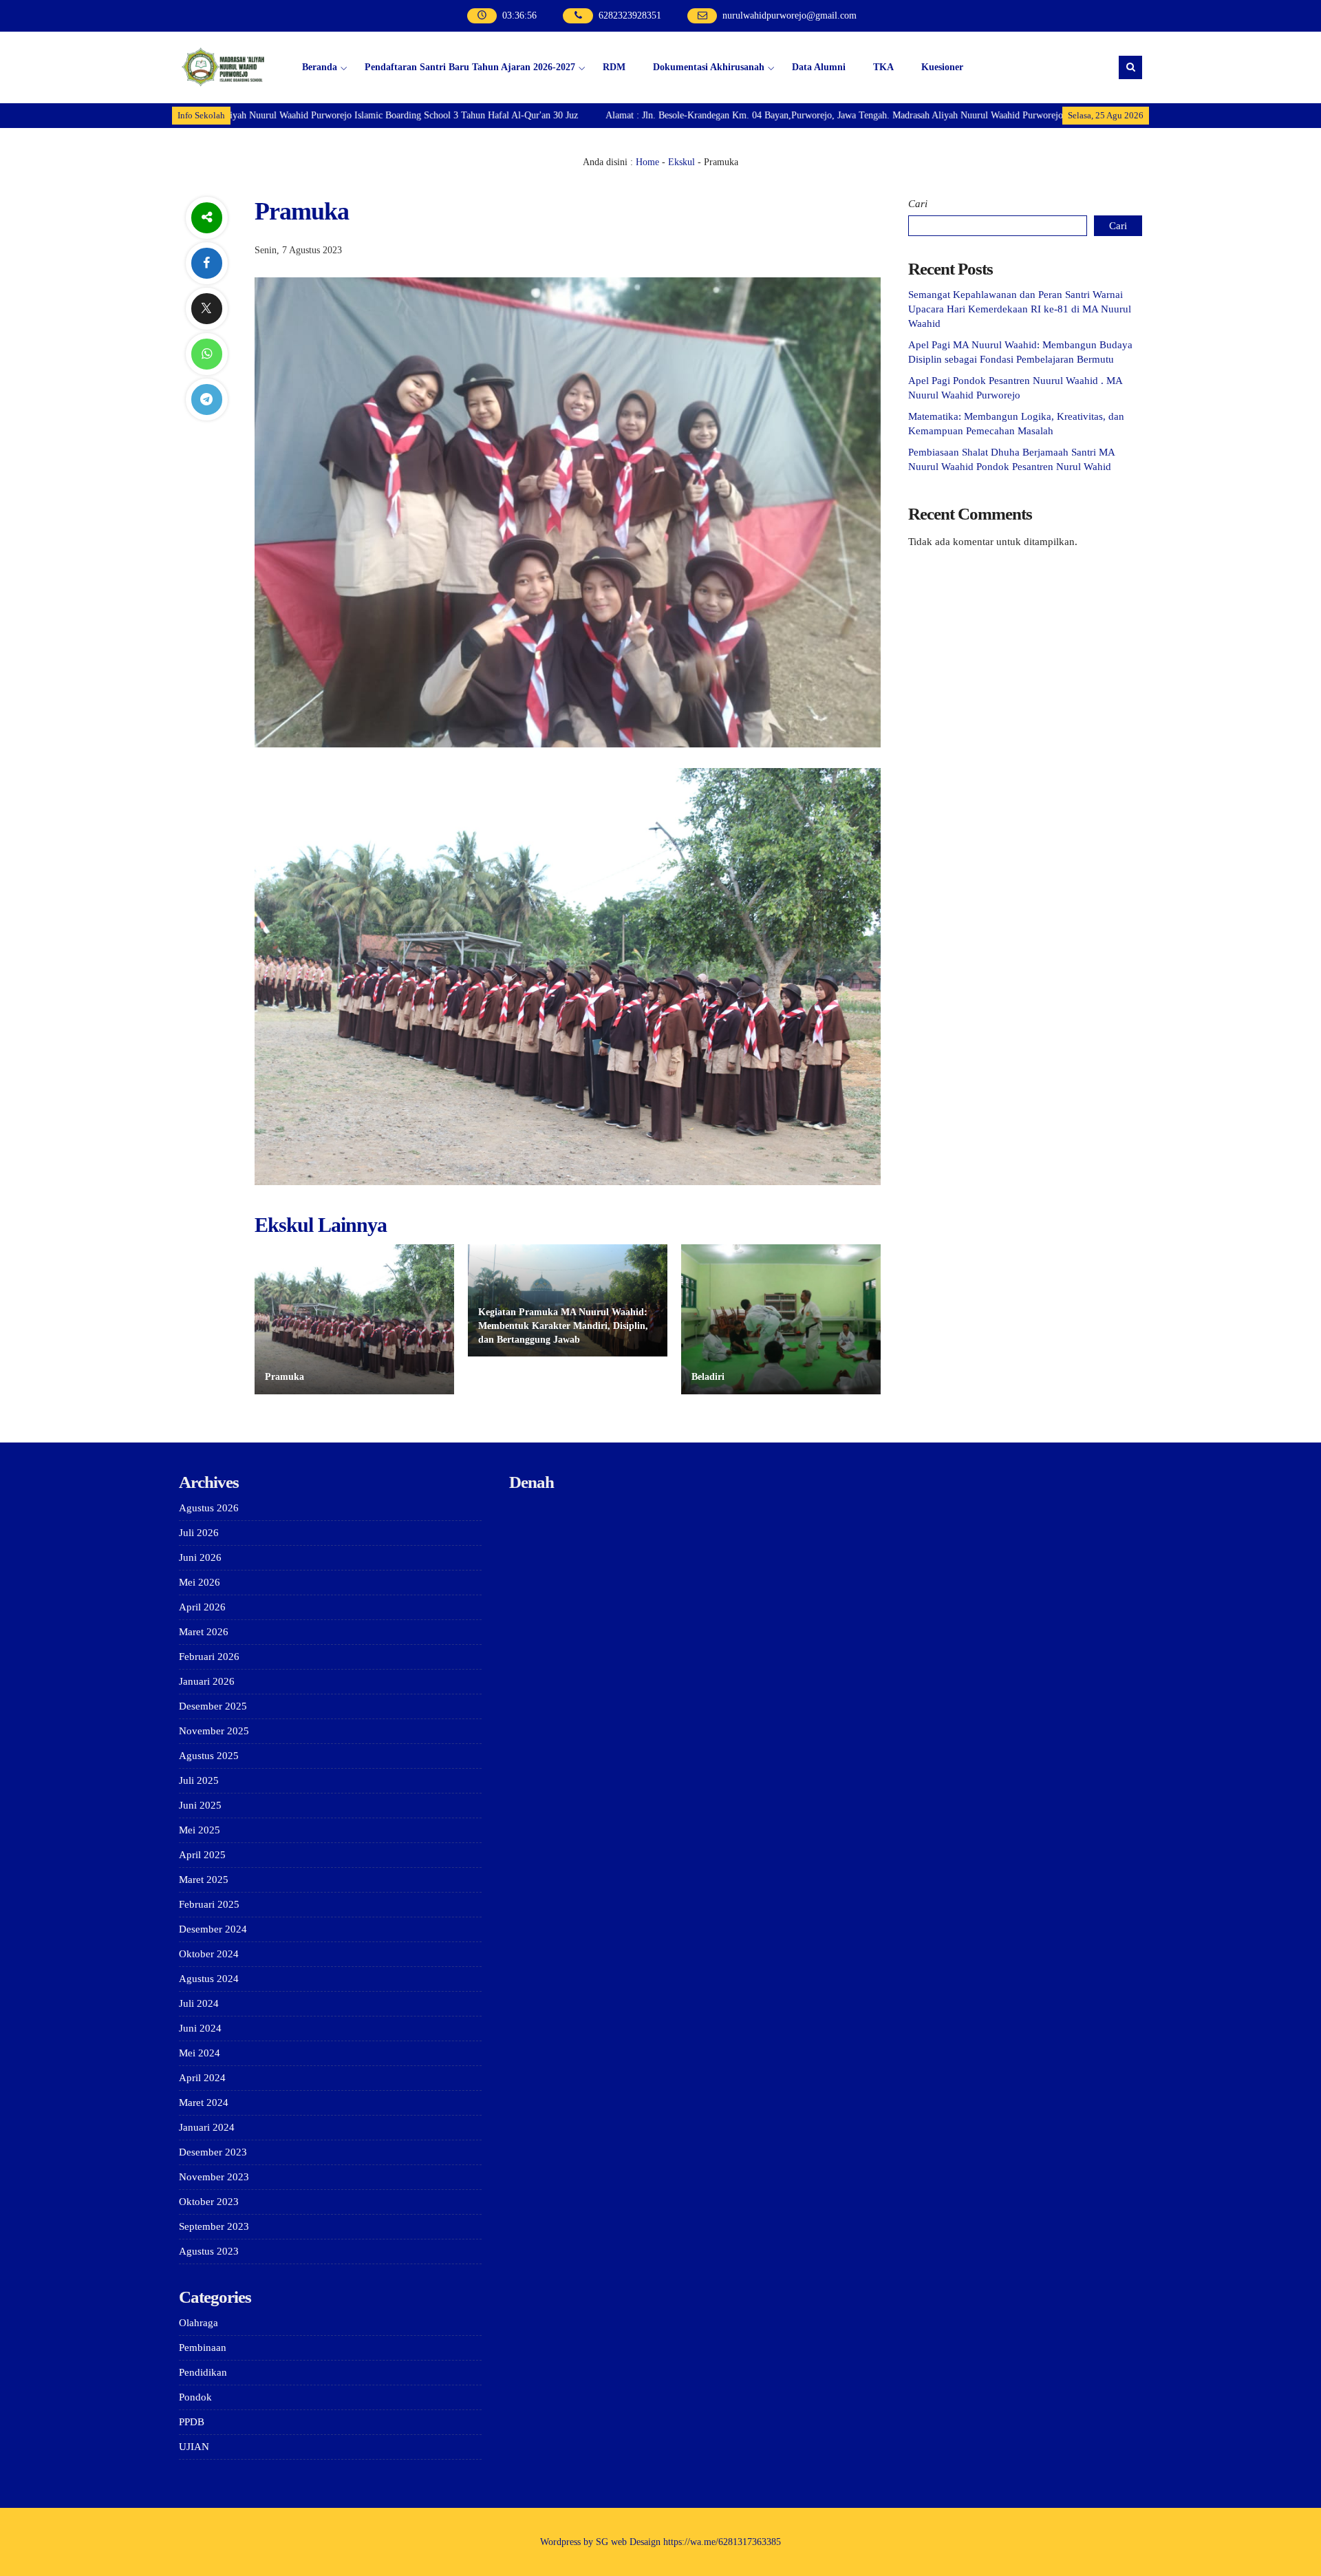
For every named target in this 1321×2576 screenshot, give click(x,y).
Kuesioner (942, 67)
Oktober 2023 (209, 2202)
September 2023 (214, 2226)
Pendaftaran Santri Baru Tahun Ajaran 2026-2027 (470, 67)
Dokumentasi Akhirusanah (709, 67)
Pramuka (284, 1377)
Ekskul (681, 162)
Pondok (195, 2397)
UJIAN (194, 2447)
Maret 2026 (204, 1632)
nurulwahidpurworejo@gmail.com (790, 15)
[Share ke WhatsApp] (206, 354)
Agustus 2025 (209, 1756)
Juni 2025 (200, 1805)
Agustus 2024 (209, 1979)
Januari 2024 (207, 2127)
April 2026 (202, 1607)
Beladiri (708, 1377)
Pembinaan (203, 2348)
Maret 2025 (204, 1880)
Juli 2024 (199, 2003)
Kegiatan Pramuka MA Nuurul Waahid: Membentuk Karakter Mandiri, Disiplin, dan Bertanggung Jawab (563, 1326)
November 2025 (214, 1731)
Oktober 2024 (209, 1954)
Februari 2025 (209, 1904)
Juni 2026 (200, 1557)
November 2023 (214, 2177)
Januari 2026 (207, 1681)
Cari (918, 204)
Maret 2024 (204, 2103)
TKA (883, 67)
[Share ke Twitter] (206, 309)
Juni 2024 (200, 2028)
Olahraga (198, 2323)
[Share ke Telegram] (206, 400)
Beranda (320, 67)
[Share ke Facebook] (206, 263)
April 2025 (202, 1855)
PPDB (192, 2422)
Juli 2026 (199, 1533)
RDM (614, 67)
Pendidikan (203, 2372)
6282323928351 (630, 15)
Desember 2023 (213, 2152)
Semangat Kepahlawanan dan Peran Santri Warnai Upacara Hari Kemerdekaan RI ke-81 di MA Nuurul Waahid (1020, 309)
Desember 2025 (213, 1706)
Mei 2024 (200, 2053)
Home (647, 162)
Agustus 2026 (209, 1508)
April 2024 (202, 2078)
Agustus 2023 (209, 2251)
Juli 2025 (199, 1780)
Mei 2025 (200, 1830)
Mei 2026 (200, 1582)
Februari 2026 (209, 1657)
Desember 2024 (213, 1929)
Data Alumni (819, 67)
